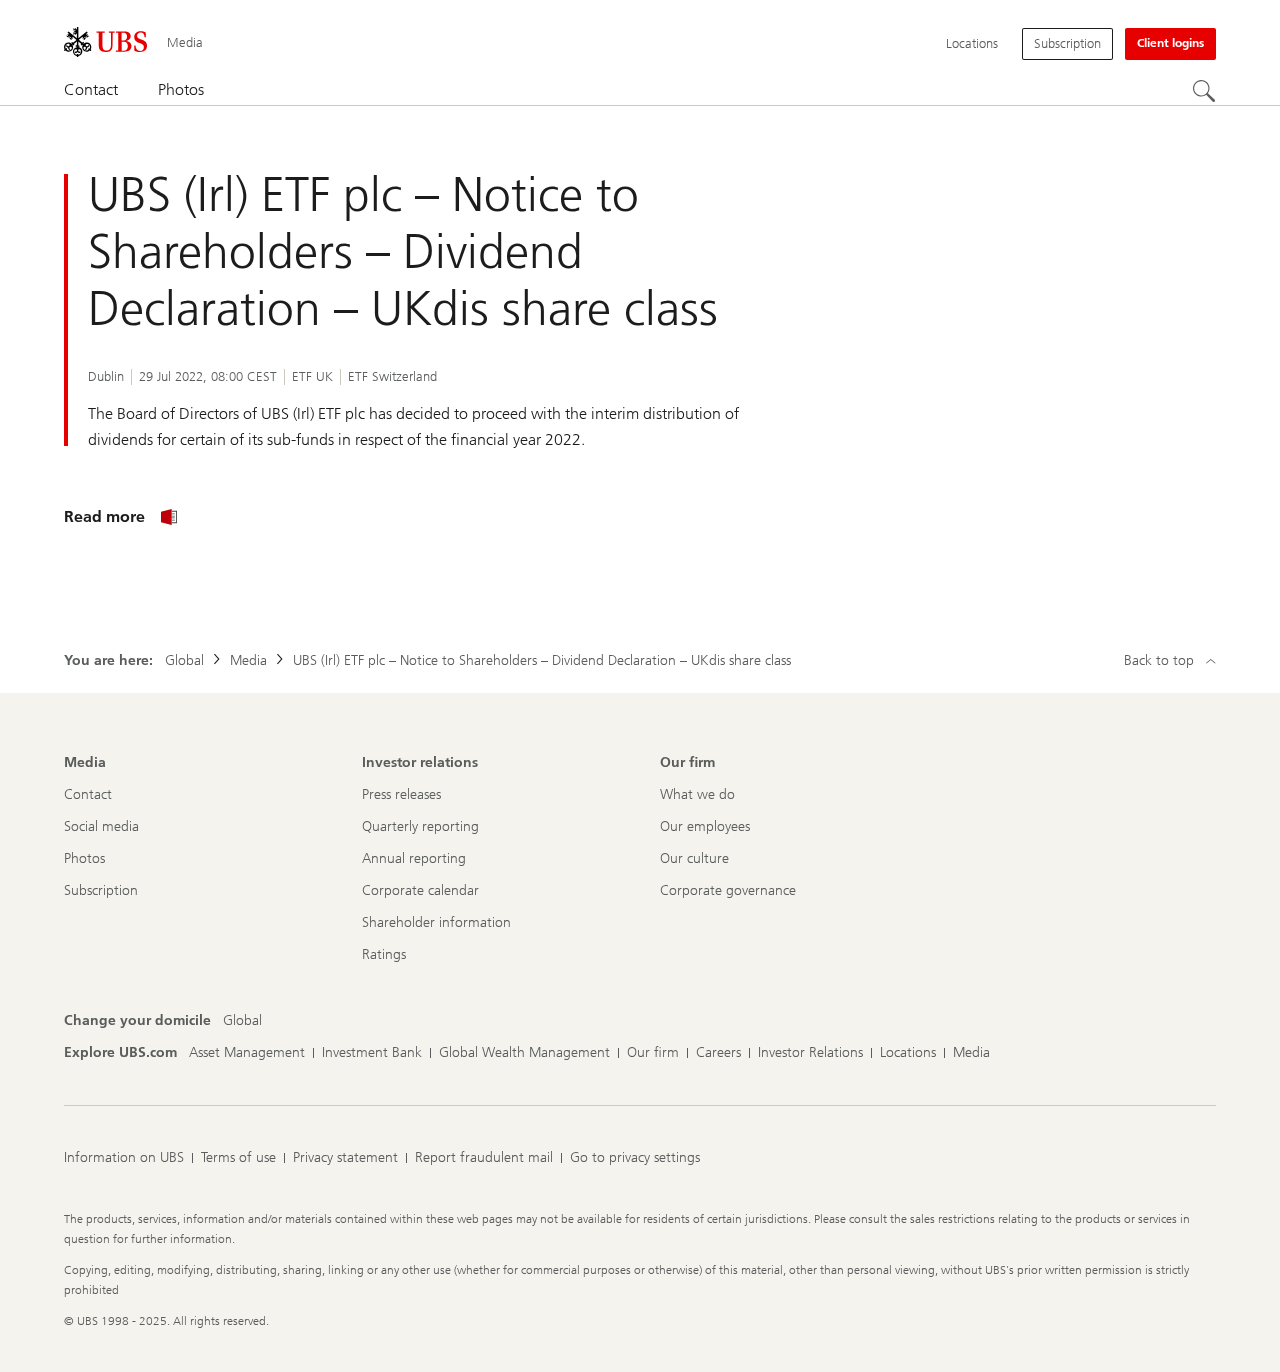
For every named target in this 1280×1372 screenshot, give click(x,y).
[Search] (1204, 91)
